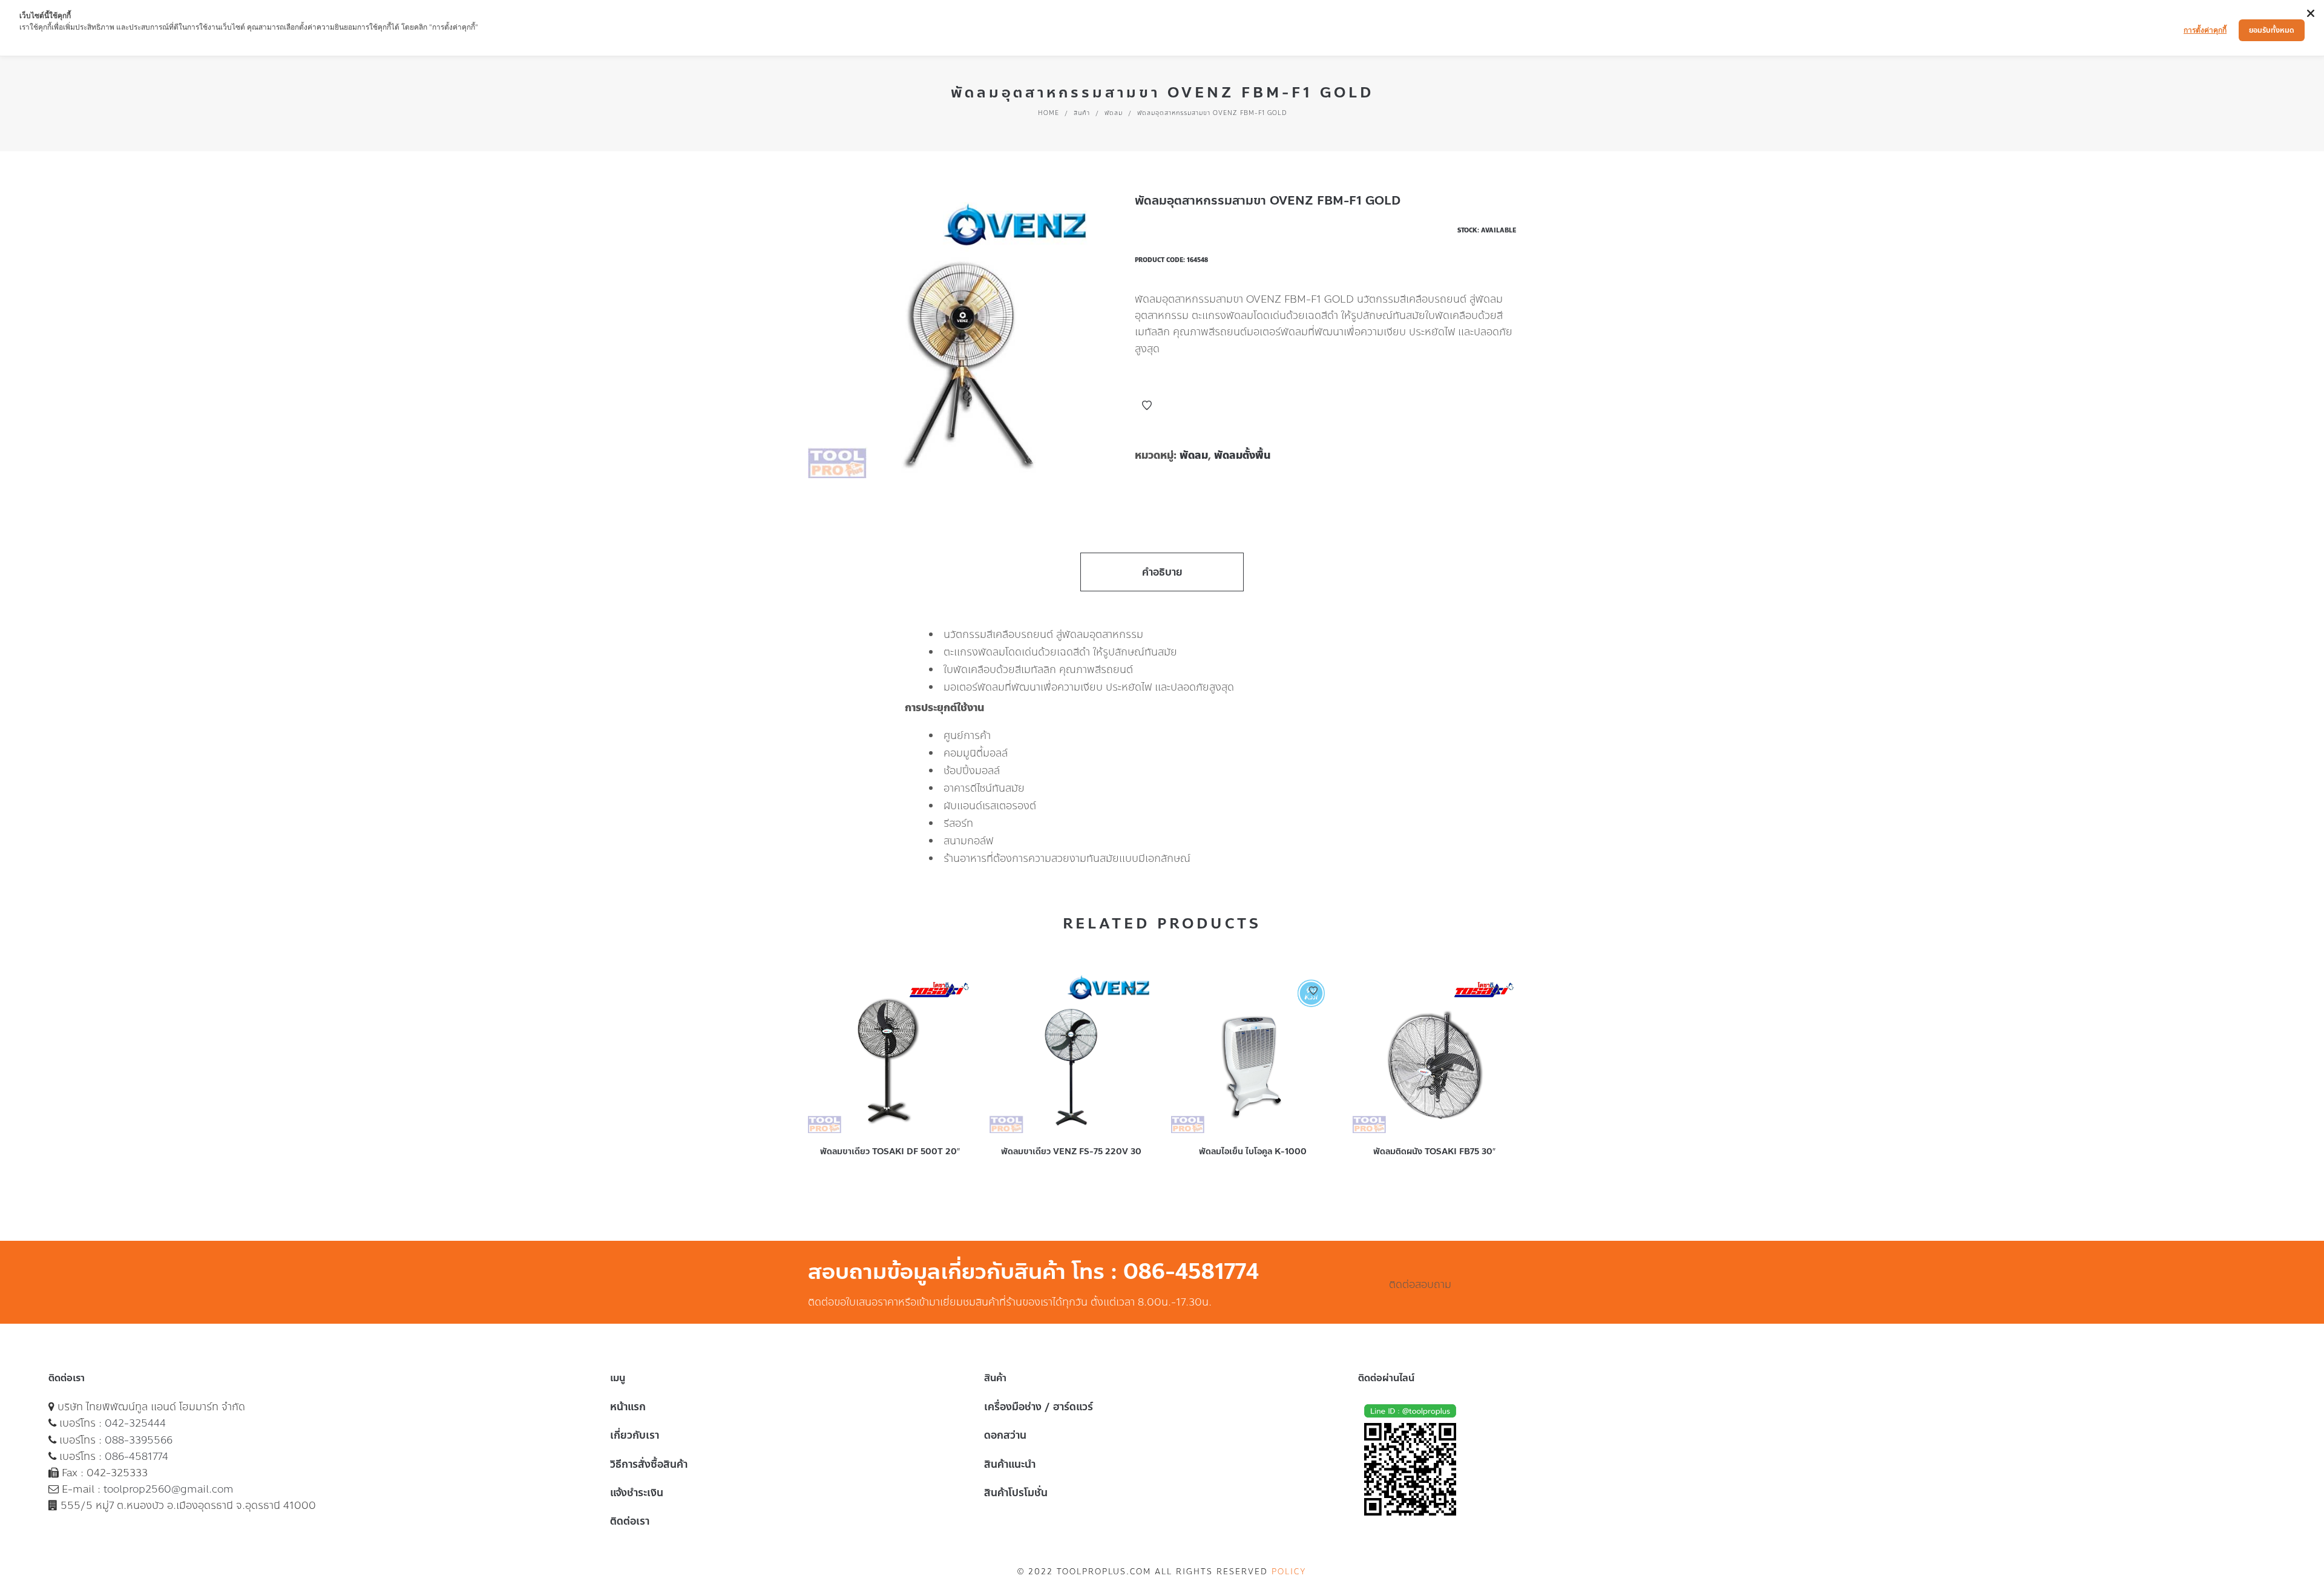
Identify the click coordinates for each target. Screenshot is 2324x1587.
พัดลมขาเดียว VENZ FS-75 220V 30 (1071, 1152)
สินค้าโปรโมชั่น (1016, 1493)
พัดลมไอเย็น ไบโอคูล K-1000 (1253, 1152)
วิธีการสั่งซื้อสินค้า (649, 1464)
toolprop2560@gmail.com (169, 1489)
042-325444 (135, 1423)
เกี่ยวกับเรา (635, 1435)
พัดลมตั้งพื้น (1242, 455)
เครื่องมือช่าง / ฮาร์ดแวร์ (1039, 1407)
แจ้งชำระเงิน (637, 1493)
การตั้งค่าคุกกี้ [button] (2205, 30)
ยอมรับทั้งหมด (2272, 30)
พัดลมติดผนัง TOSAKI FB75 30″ (1434, 1152)
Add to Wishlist (1147, 406)
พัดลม (1114, 113)
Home (1049, 113)
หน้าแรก (628, 1407)
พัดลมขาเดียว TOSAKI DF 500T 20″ (890, 1152)
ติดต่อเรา (630, 1521)
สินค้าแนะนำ (1010, 1464)
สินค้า (1082, 113)
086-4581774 (136, 1456)
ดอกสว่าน (1005, 1435)
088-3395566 (139, 1440)
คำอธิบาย (1162, 572)
